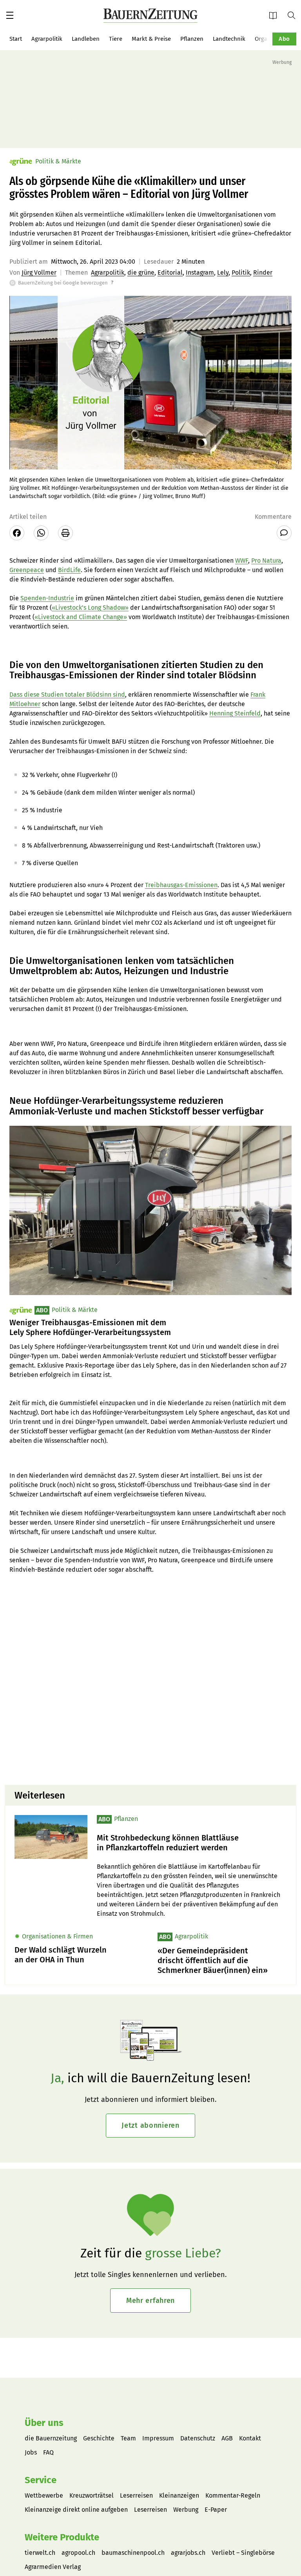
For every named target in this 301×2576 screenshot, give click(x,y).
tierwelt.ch (40, 2553)
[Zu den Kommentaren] (284, 533)
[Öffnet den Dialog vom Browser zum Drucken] (65, 533)
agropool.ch (78, 2553)
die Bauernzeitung (51, 2438)
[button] (10, 15)
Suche (294, 15)
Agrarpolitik (47, 39)
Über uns (44, 2423)
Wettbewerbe (44, 2495)
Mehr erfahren (150, 2301)
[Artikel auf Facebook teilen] (17, 533)
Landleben (86, 39)
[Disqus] (150, 1679)
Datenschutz (198, 2438)
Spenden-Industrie (47, 598)
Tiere (116, 39)
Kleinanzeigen (179, 2495)
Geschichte (99, 2438)
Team (128, 2438)
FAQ (48, 2452)
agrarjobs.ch (188, 2553)
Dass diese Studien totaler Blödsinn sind (67, 695)
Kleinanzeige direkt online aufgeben (76, 2510)
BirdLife (69, 570)
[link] (192, 1843)
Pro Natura (266, 561)
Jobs (31, 2452)
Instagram (200, 273)
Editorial (170, 273)
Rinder (263, 273)
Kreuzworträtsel (92, 2495)
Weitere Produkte (62, 2537)
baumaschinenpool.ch (133, 2553)
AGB (227, 2438)
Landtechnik (229, 39)
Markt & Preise (151, 39)
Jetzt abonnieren (150, 2125)
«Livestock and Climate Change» (81, 617)
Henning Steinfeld (235, 713)
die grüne (141, 273)
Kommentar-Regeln (233, 2495)
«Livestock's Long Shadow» (90, 608)
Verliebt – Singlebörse (243, 2553)
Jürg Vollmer (39, 273)
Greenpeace (27, 570)
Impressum (158, 2438)
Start (16, 39)
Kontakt (250, 2438)
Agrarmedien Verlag (53, 2567)
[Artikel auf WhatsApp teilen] (41, 533)
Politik (241, 273)
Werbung (186, 2510)
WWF (242, 561)
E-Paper (276, 15)
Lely (223, 273)
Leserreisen (136, 2495)
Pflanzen (192, 39)
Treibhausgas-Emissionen (181, 885)
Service (41, 2480)
